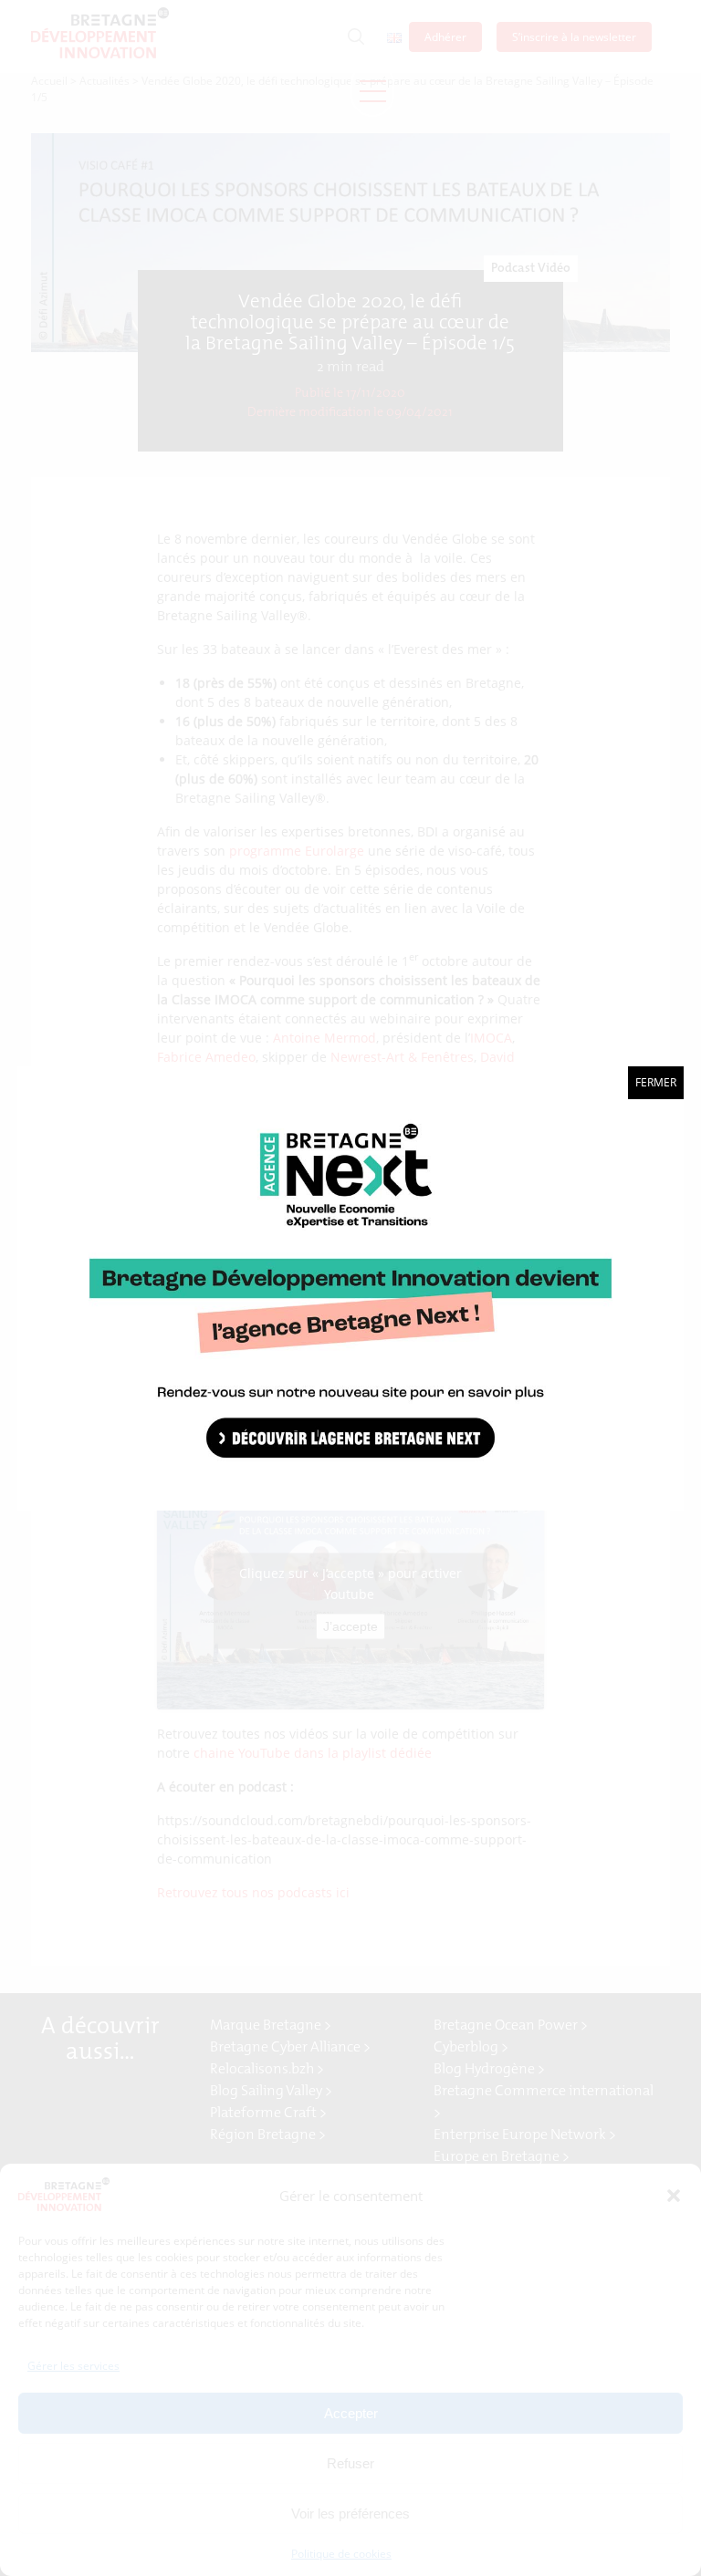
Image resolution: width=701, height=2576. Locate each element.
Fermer (656, 1082)
